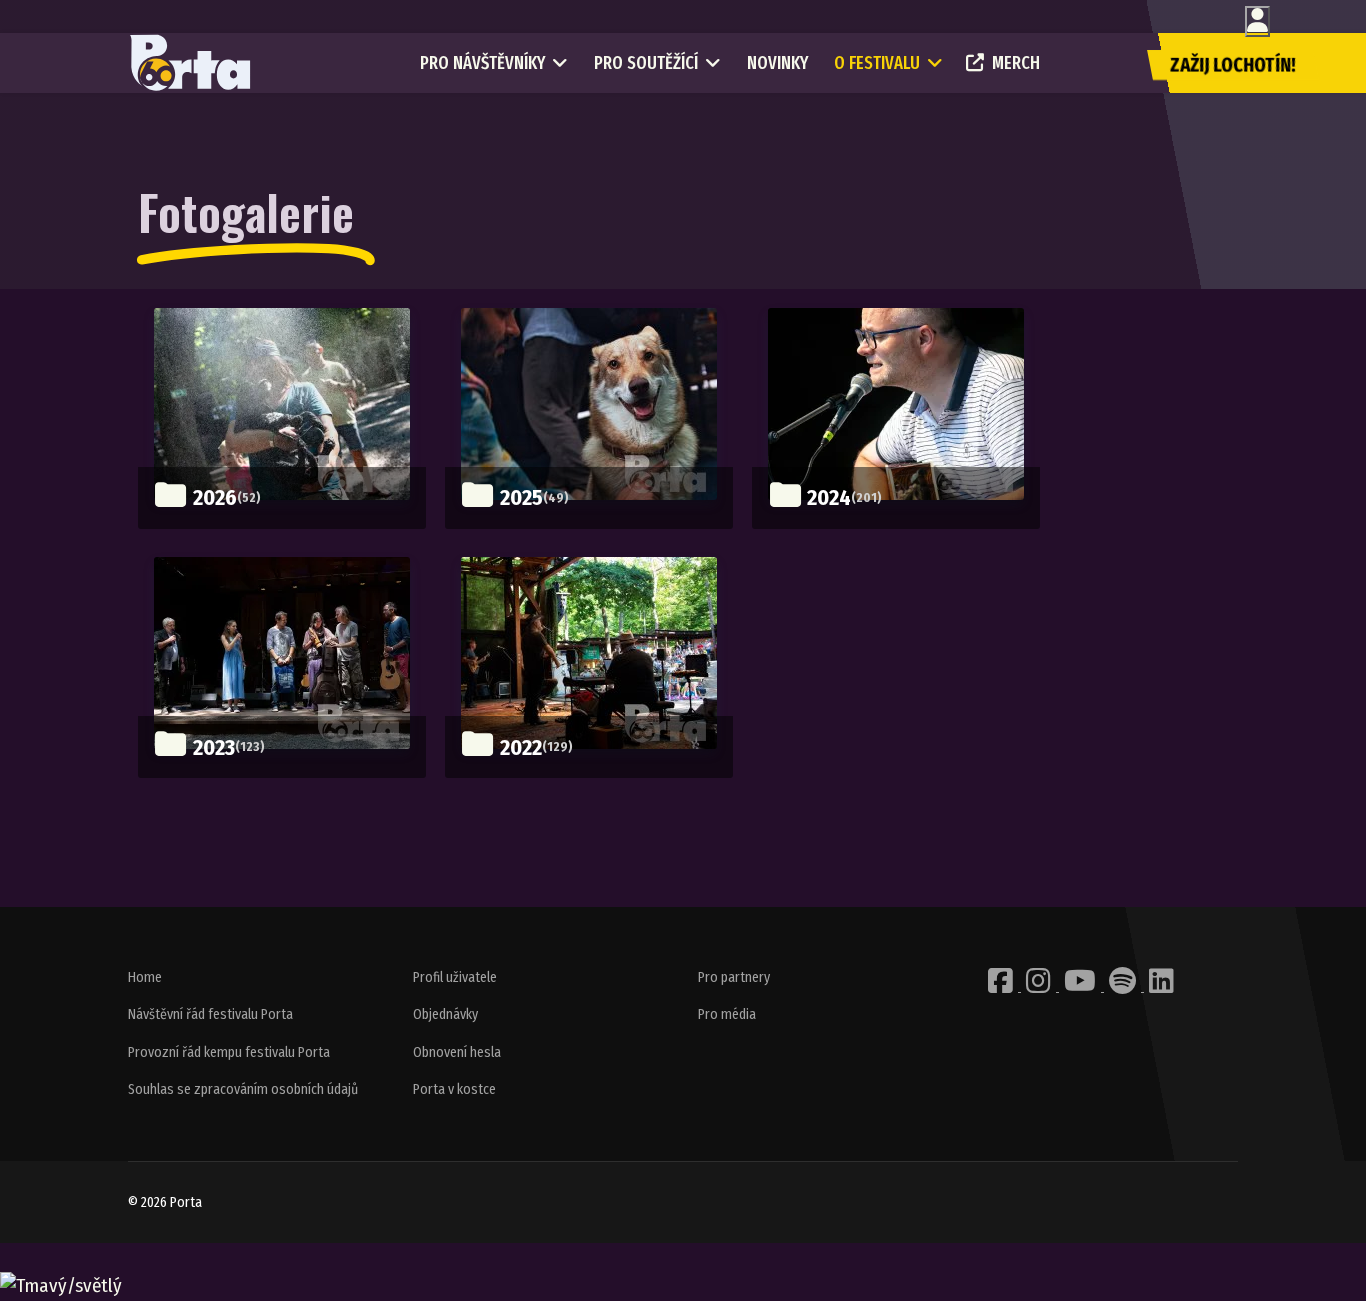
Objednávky (445, 1014)
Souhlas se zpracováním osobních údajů (243, 1089)
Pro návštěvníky (482, 63)
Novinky (777, 63)
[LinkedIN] (1161, 986)
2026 (215, 497)
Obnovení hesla (457, 1052)
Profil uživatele (455, 977)
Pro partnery (734, 977)
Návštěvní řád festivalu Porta (210, 1014)
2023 (214, 747)
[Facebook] (1002, 986)
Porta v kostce (454, 1089)
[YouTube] (1081, 986)
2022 (521, 747)
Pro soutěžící (646, 63)
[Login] (1257, 21)
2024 (829, 497)
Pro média (727, 1014)
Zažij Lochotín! (1233, 65)
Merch (1016, 63)
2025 (521, 497)
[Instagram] (1040, 986)
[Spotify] (1124, 986)
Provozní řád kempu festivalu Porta (229, 1052)
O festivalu (877, 63)
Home (145, 977)
